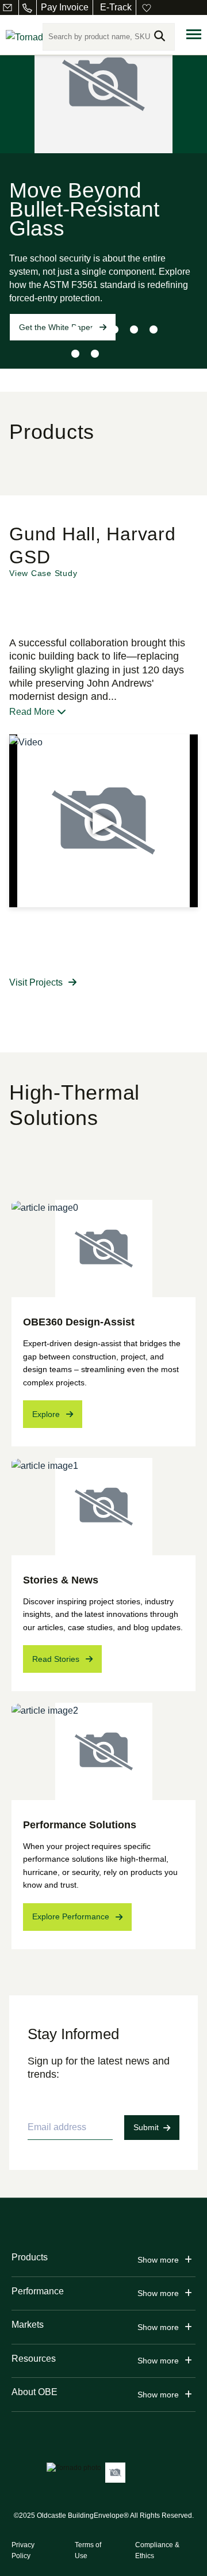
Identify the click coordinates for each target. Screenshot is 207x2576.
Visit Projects (36, 982)
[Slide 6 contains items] (75, 354)
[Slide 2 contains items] (95, 329)
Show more (158, 2260)
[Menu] (194, 35)
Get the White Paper (56, 327)
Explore (46, 1414)
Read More (33, 712)
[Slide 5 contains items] (154, 329)
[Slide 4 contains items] (134, 329)
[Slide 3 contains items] (114, 329)
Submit (146, 2127)
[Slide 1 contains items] (75, 329)
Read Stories (56, 1659)
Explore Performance (71, 1916)
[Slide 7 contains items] (95, 354)
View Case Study (43, 573)
